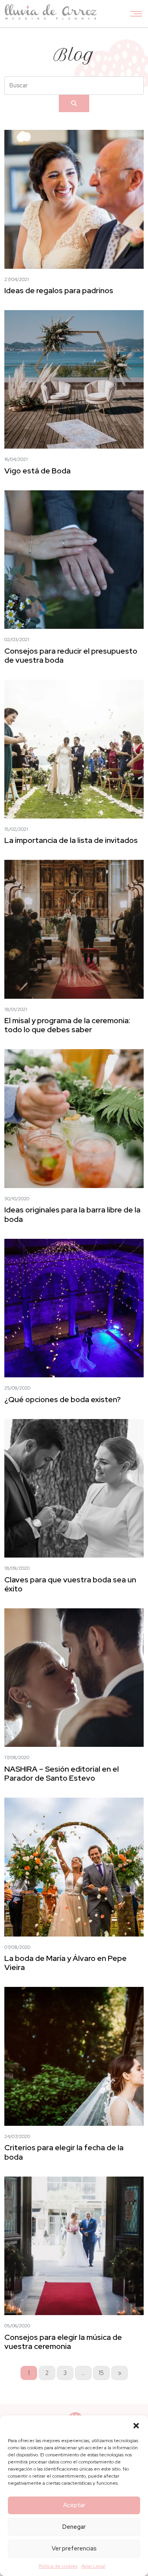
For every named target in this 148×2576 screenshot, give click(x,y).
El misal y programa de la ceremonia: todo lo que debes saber (67, 1025)
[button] (136, 2425)
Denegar (74, 2527)
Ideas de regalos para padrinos (59, 290)
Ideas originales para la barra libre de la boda (72, 1214)
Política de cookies (58, 2566)
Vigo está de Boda (37, 471)
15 (101, 2373)
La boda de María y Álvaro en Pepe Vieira (66, 1963)
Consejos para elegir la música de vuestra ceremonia (63, 2342)
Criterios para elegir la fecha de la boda (64, 2152)
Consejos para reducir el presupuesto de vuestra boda (71, 655)
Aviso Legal (93, 2566)
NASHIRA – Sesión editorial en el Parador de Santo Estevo (62, 1773)
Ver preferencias (74, 2548)
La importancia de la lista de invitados (71, 840)
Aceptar (74, 2505)
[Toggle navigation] (136, 14)
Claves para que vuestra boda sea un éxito (70, 1584)
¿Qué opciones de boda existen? (63, 1399)
